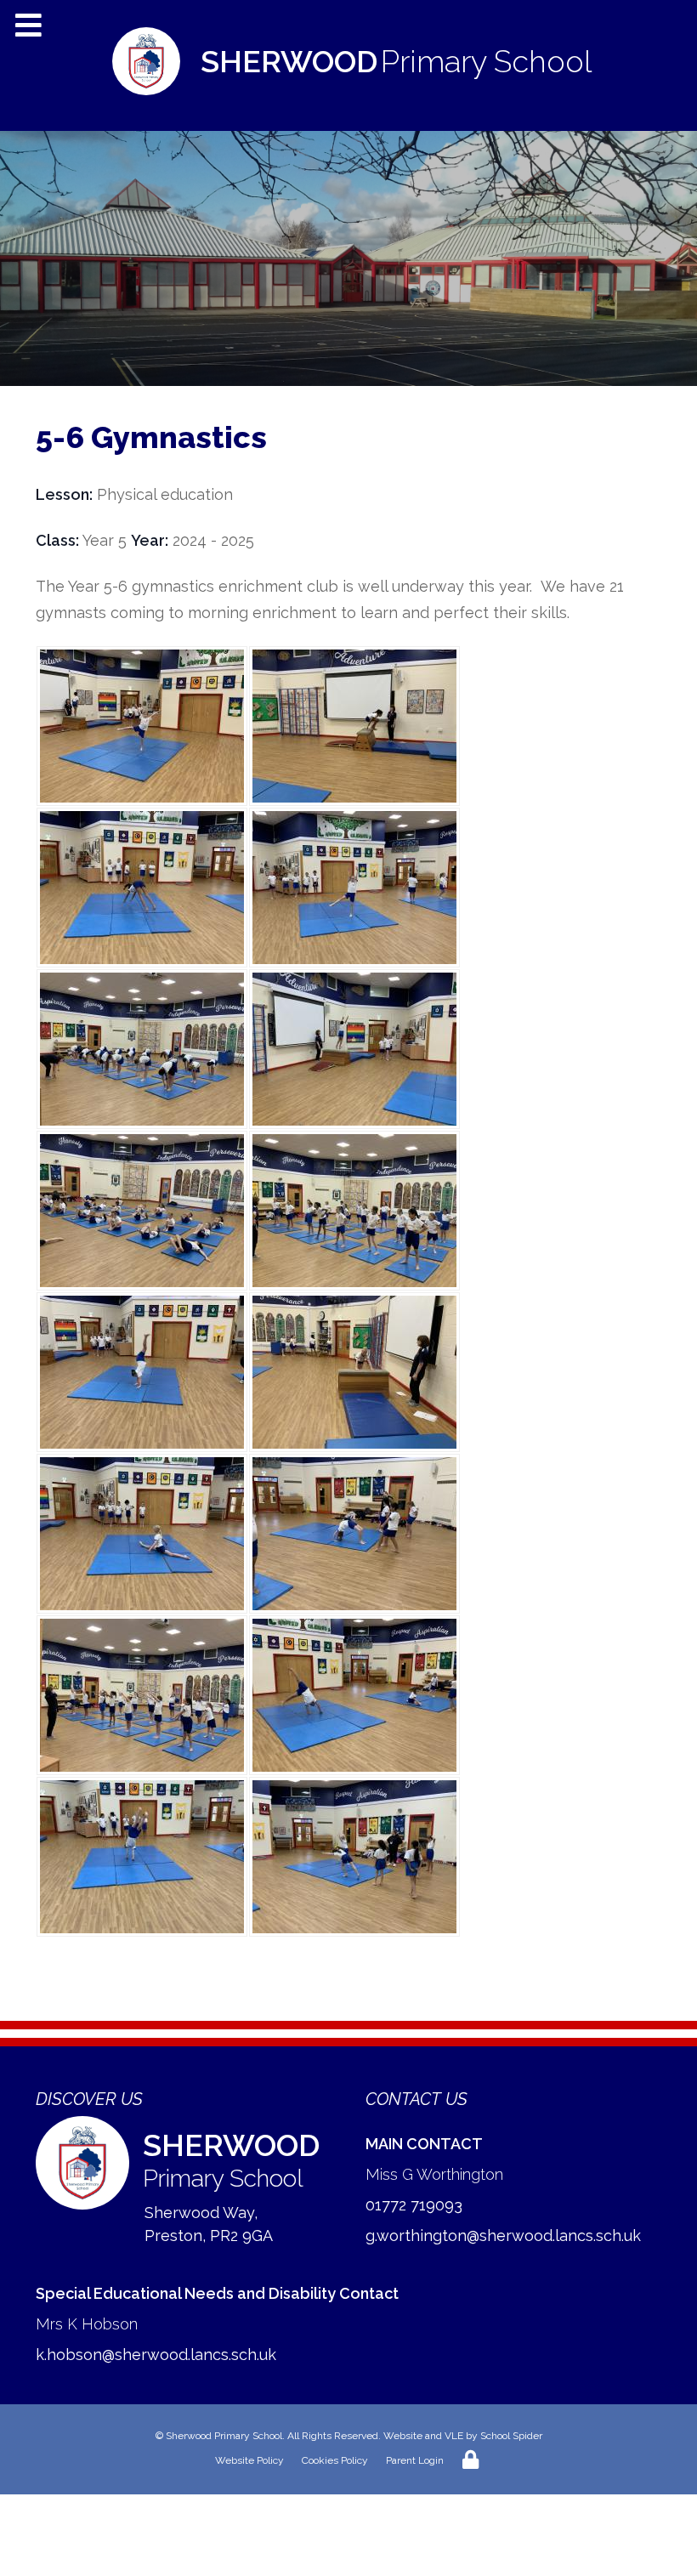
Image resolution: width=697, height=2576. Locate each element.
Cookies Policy (335, 2460)
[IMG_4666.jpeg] (354, 726)
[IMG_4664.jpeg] (354, 1372)
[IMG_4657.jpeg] (354, 1211)
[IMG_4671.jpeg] (142, 888)
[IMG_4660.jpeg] (142, 1372)
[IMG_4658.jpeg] (142, 1049)
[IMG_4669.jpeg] (354, 1534)
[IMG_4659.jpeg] (142, 1211)
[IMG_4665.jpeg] (142, 726)
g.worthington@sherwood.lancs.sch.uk (503, 2236)
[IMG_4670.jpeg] (142, 1857)
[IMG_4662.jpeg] (354, 1857)
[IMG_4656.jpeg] (142, 1695)
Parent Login (415, 2460)
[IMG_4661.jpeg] (354, 1695)
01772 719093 (414, 2205)
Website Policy (249, 2460)
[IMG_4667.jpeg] (354, 888)
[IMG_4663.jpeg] (354, 1049)
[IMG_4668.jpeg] (142, 1534)
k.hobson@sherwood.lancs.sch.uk (156, 2355)
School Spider (511, 2436)
